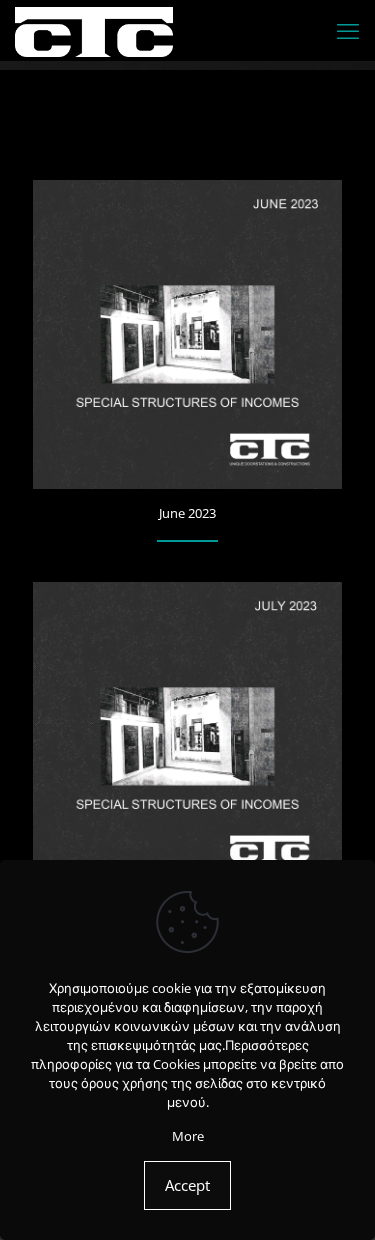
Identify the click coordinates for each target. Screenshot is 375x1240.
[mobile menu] (348, 30)
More (188, 1136)
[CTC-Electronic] (94, 30)
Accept (187, 1185)
